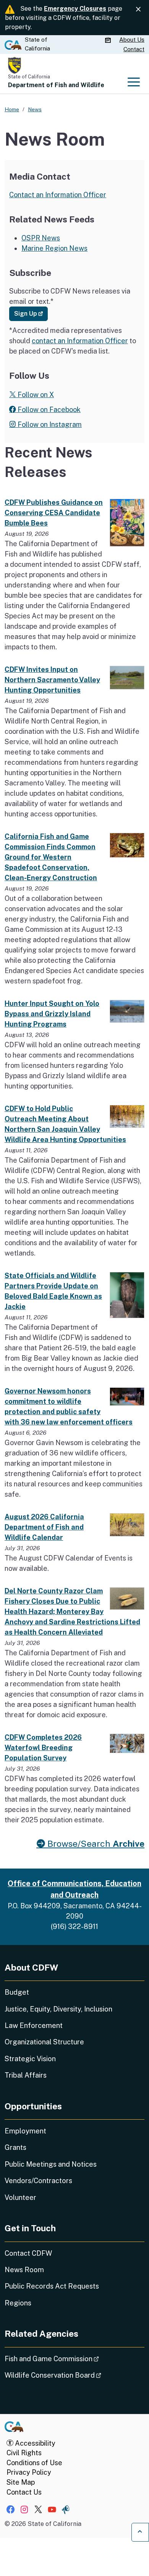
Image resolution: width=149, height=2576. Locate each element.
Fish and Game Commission (73, 2359)
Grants (15, 2147)
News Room (24, 2270)
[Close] (138, 9)
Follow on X (35, 395)
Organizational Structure (44, 2042)
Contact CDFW (28, 2253)
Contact (134, 49)
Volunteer (20, 2197)
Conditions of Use (34, 2463)
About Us (132, 40)
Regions (18, 2303)
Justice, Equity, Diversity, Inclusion (58, 2009)
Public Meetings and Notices (51, 2164)
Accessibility (34, 2443)
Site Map (21, 2482)
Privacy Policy (29, 2472)
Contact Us (24, 2492)
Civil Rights (24, 2453)
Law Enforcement (34, 2025)
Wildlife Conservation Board (74, 2375)
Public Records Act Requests (52, 2286)
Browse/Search (95, 1844)
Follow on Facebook (48, 410)
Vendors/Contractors (38, 2181)
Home (12, 109)
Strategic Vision (30, 2059)
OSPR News (41, 238)
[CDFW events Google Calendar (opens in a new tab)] (109, 40)
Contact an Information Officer (58, 195)
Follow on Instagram (49, 424)
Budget (17, 1992)
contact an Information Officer (80, 341)
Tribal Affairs (26, 2075)
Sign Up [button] (31, 313)
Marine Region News (54, 248)
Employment (25, 2131)
